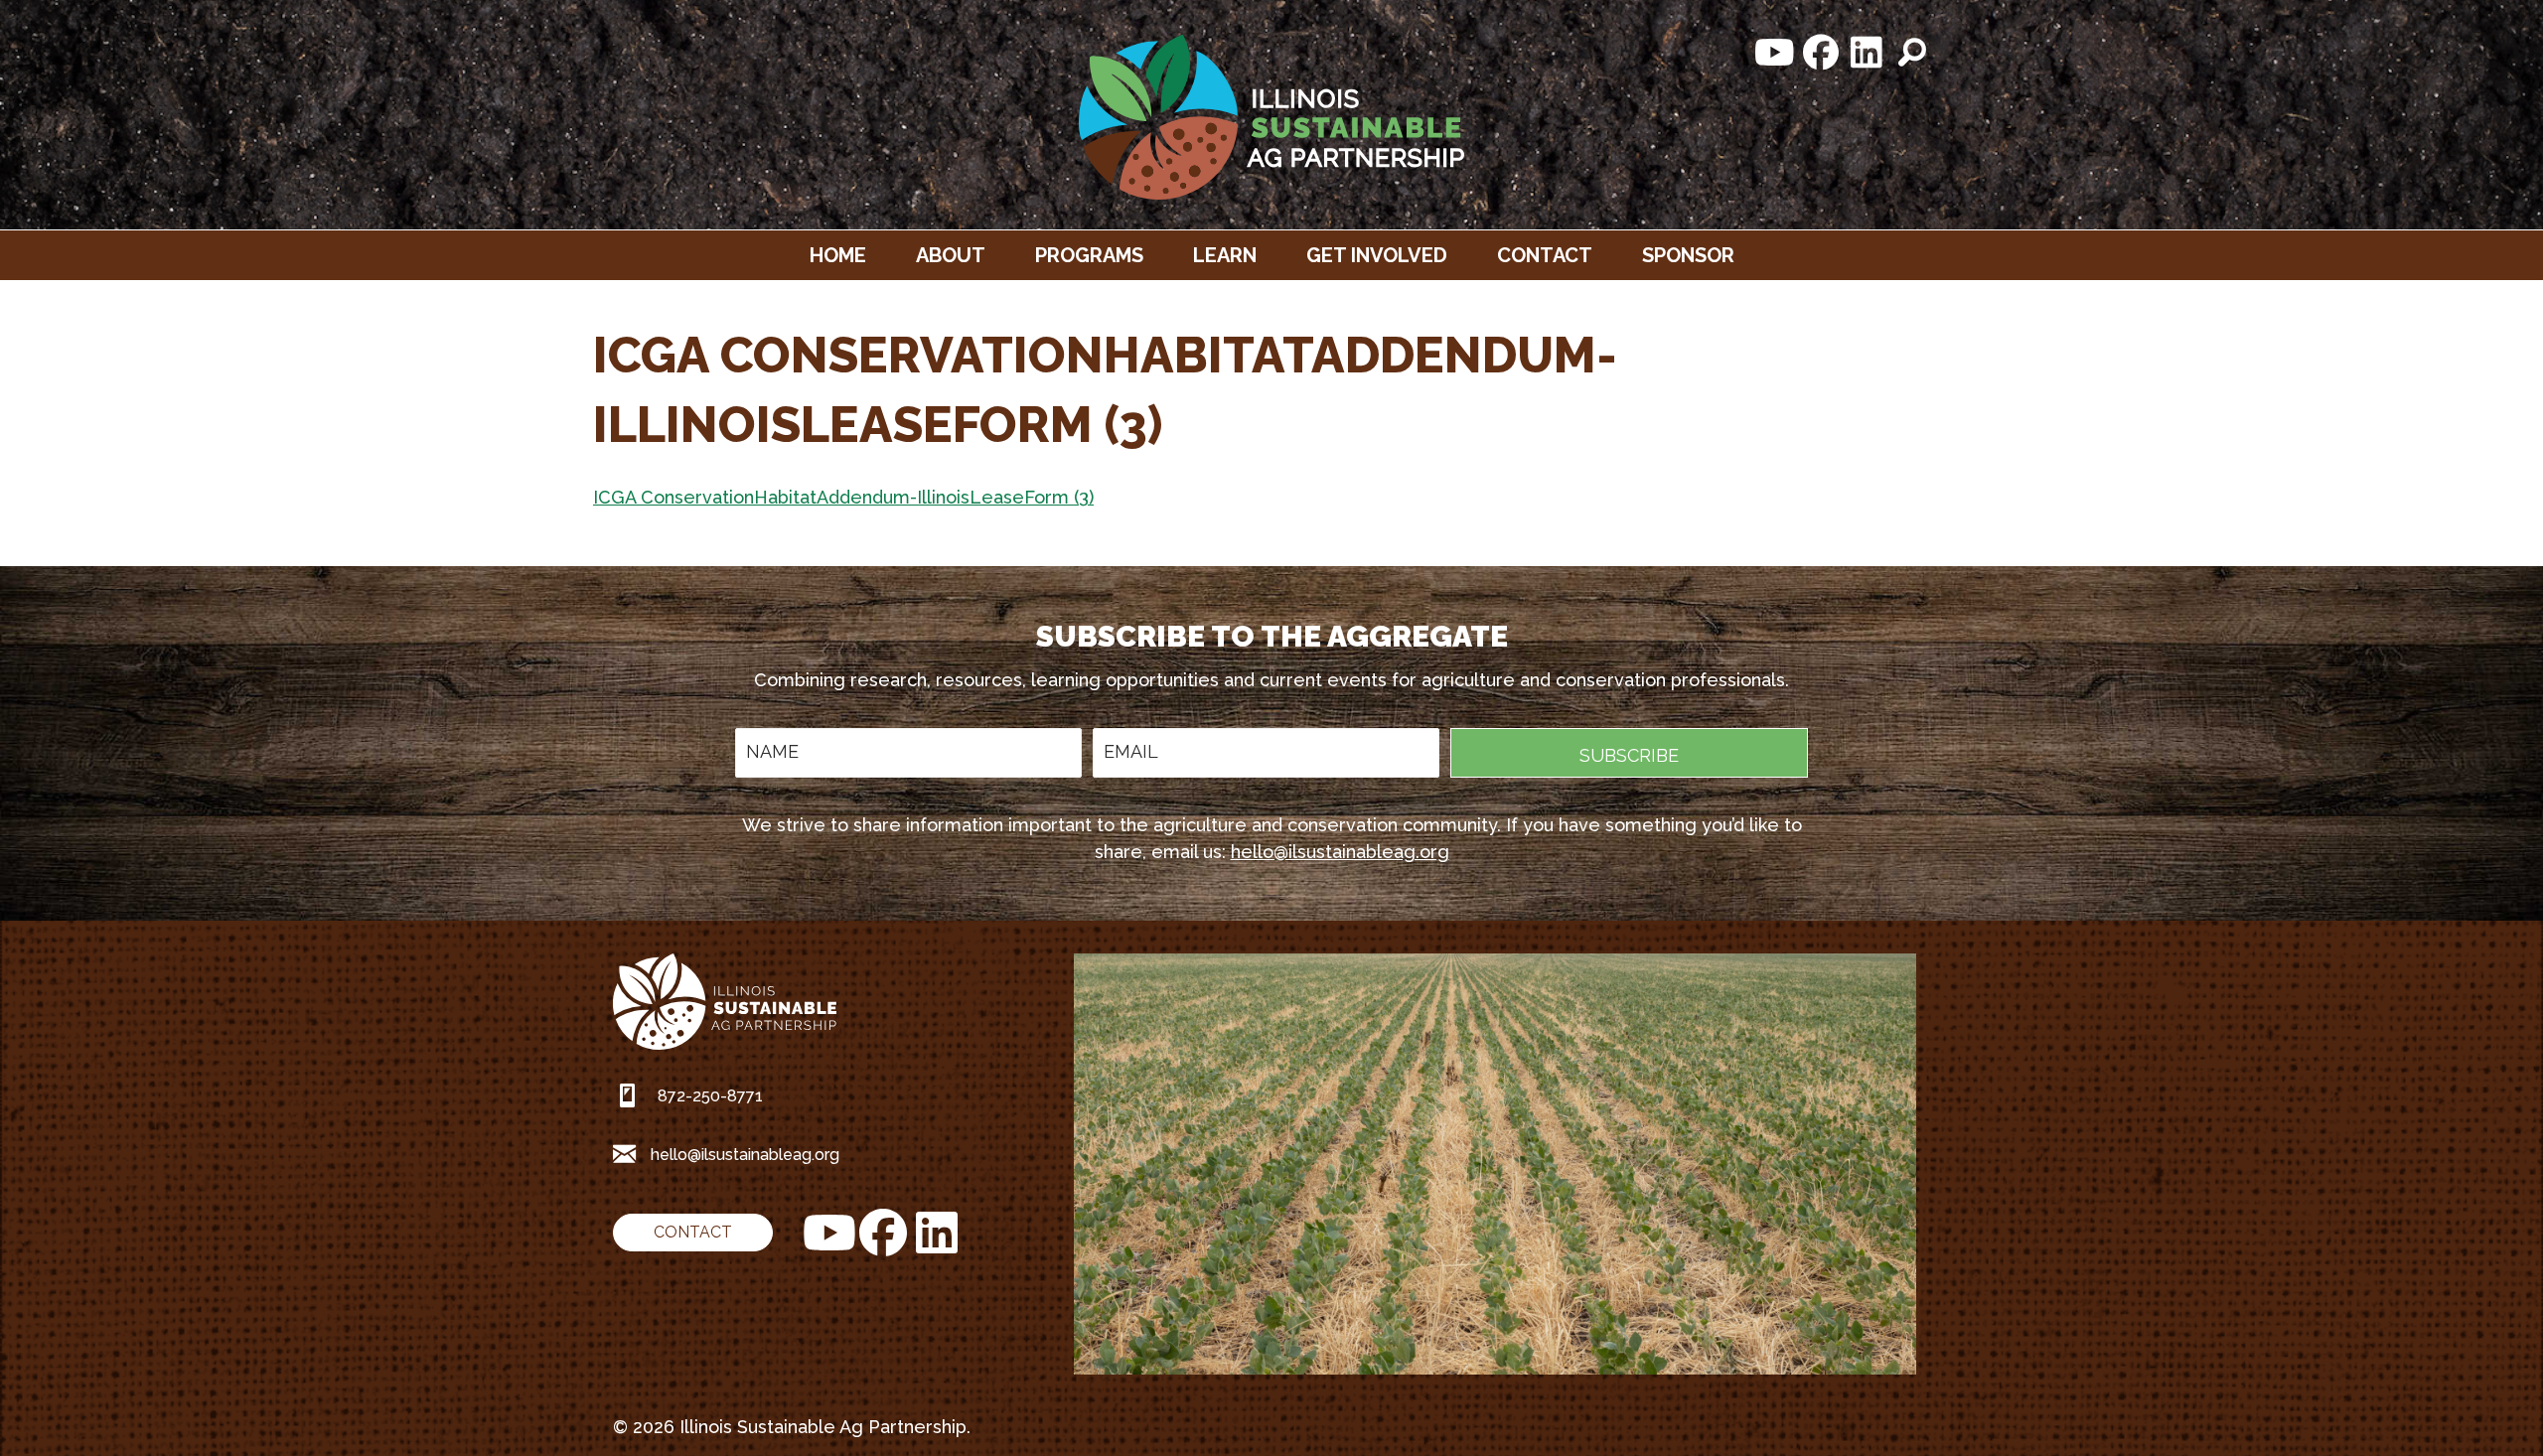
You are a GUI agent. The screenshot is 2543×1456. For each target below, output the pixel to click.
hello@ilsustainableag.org (1340, 852)
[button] (1775, 53)
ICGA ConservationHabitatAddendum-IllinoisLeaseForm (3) (843, 497)
